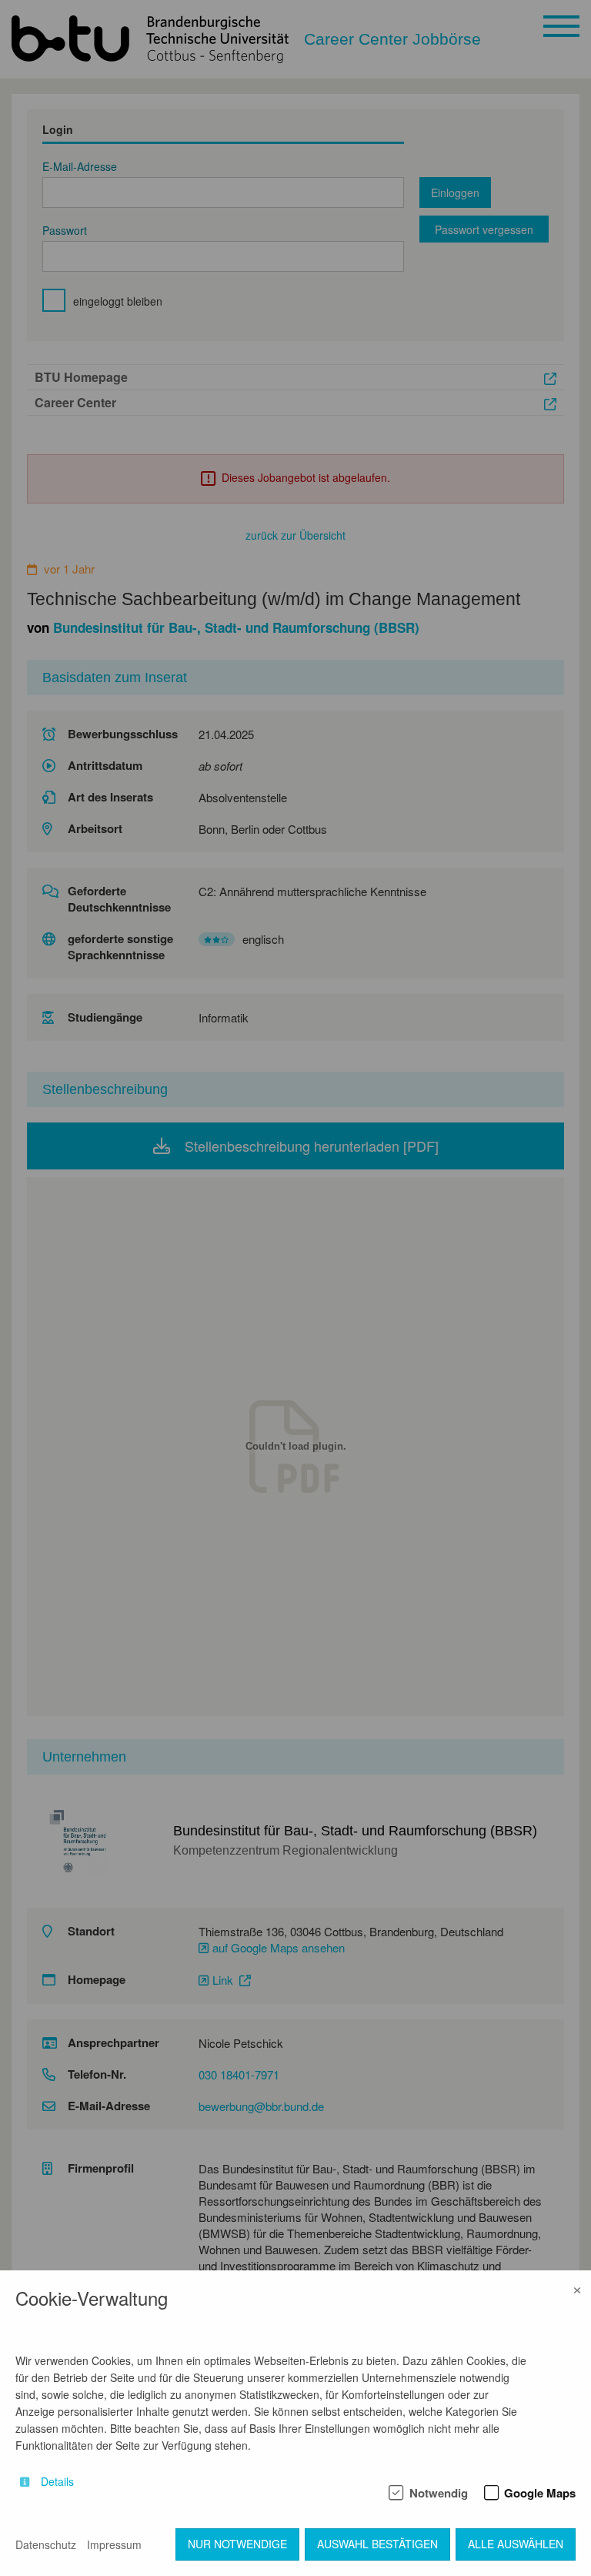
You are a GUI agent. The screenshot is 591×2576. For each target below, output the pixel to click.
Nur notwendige (237, 2544)
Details (57, 2482)
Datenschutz (46, 2544)
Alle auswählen (516, 2544)
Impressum (114, 2544)
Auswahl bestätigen (377, 2544)
